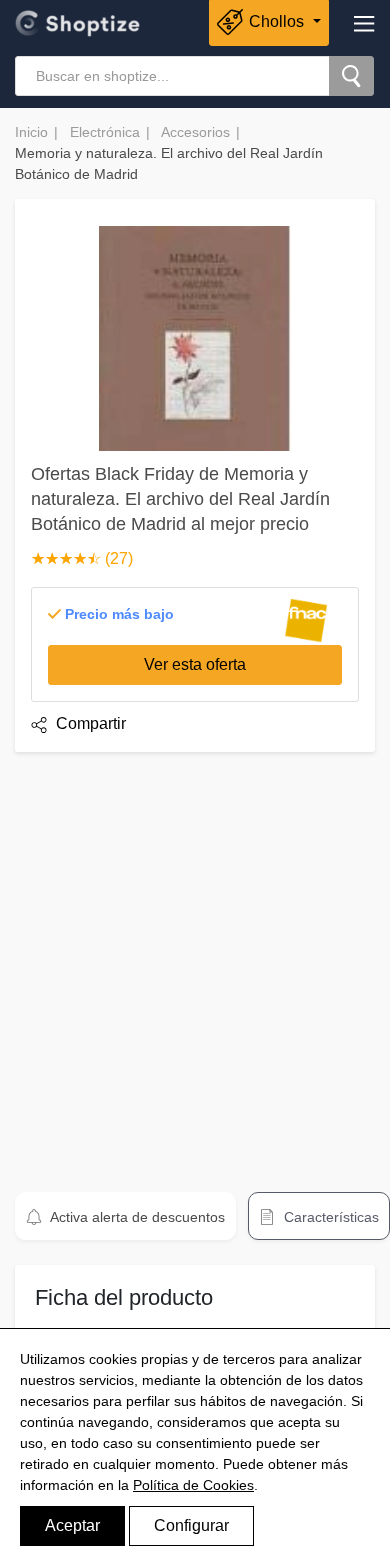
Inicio (31, 132)
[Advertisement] (195, 963)
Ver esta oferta (195, 664)
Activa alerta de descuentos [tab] (136, 1217)
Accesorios (195, 132)
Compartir (89, 723)
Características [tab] (329, 1217)
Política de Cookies (193, 1485)
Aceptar (72, 1525)
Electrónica (105, 132)
